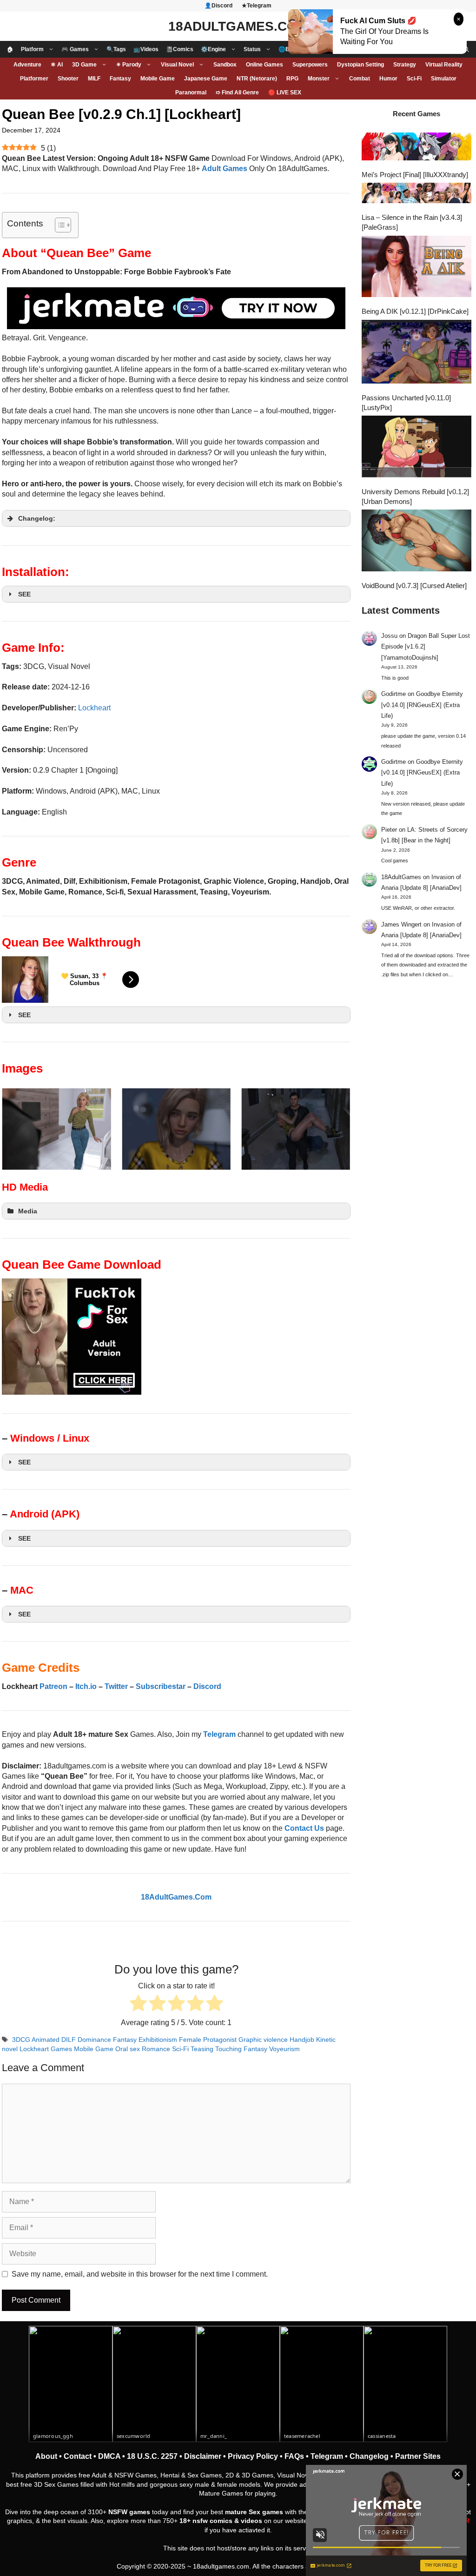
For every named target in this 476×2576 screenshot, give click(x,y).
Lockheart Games (46, 2049)
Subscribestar (161, 1686)
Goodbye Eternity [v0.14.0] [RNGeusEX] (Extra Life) (422, 705)
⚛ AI (57, 65)
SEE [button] (24, 594)
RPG (292, 79)
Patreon (53, 1686)
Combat (360, 79)
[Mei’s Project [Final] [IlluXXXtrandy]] (416, 147)
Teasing (202, 2049)
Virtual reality (444, 65)
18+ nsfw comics (206, 2521)
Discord (207, 1686)
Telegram (327, 2456)
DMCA (109, 2456)
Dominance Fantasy (107, 2040)
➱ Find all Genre (237, 93)
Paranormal (191, 93)
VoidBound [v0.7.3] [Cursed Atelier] (414, 586)
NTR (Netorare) (257, 79)
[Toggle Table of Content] (58, 225)
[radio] (138, 2004)
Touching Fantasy (241, 2049)
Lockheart (94, 708)
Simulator (444, 79)
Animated (46, 2040)
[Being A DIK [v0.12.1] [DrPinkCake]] (416, 268)
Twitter (116, 1686)
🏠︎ (10, 49)
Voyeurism (284, 2049)
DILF (69, 2040)
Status (252, 49)
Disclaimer (203, 2456)
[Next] (331, 1129)
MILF (94, 79)
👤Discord (218, 6)
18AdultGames (401, 877)
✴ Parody (129, 65)
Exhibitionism (158, 2040)
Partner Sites (418, 2456)
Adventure (27, 65)
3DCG (21, 2040)
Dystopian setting (360, 65)
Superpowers (310, 65)
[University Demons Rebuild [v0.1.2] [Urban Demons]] (416, 448)
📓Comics (180, 49)
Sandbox (225, 65)
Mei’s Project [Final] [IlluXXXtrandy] (415, 175)
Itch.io (86, 1686)
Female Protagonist (208, 2040)
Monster (319, 79)
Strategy (405, 65)
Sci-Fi (414, 79)
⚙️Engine (213, 49)
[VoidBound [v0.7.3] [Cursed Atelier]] (416, 542)
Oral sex (128, 2049)
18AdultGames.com (238, 26)
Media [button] (28, 1211)
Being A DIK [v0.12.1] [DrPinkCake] (415, 311)
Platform (32, 49)
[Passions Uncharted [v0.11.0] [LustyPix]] (416, 353)
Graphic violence (263, 2040)
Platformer (34, 79)
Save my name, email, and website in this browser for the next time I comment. (140, 2274)
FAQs (294, 2456)
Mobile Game (158, 79)
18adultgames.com (221, 2566)
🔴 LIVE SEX (285, 93)
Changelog (369, 2456)
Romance (156, 2049)
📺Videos (146, 49)
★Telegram (257, 6)
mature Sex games (254, 2512)
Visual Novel (177, 65)
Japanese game (206, 79)
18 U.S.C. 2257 (152, 2456)
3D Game (84, 65)
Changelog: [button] (37, 518)
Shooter (68, 79)
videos (251, 2521)
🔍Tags (116, 49)
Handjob (302, 2040)
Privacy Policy (253, 2456)
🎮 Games (75, 49)
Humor (388, 79)
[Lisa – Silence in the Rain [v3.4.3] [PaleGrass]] (416, 194)
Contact (78, 2456)
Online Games (264, 65)
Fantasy (120, 79)
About (46, 2456)
